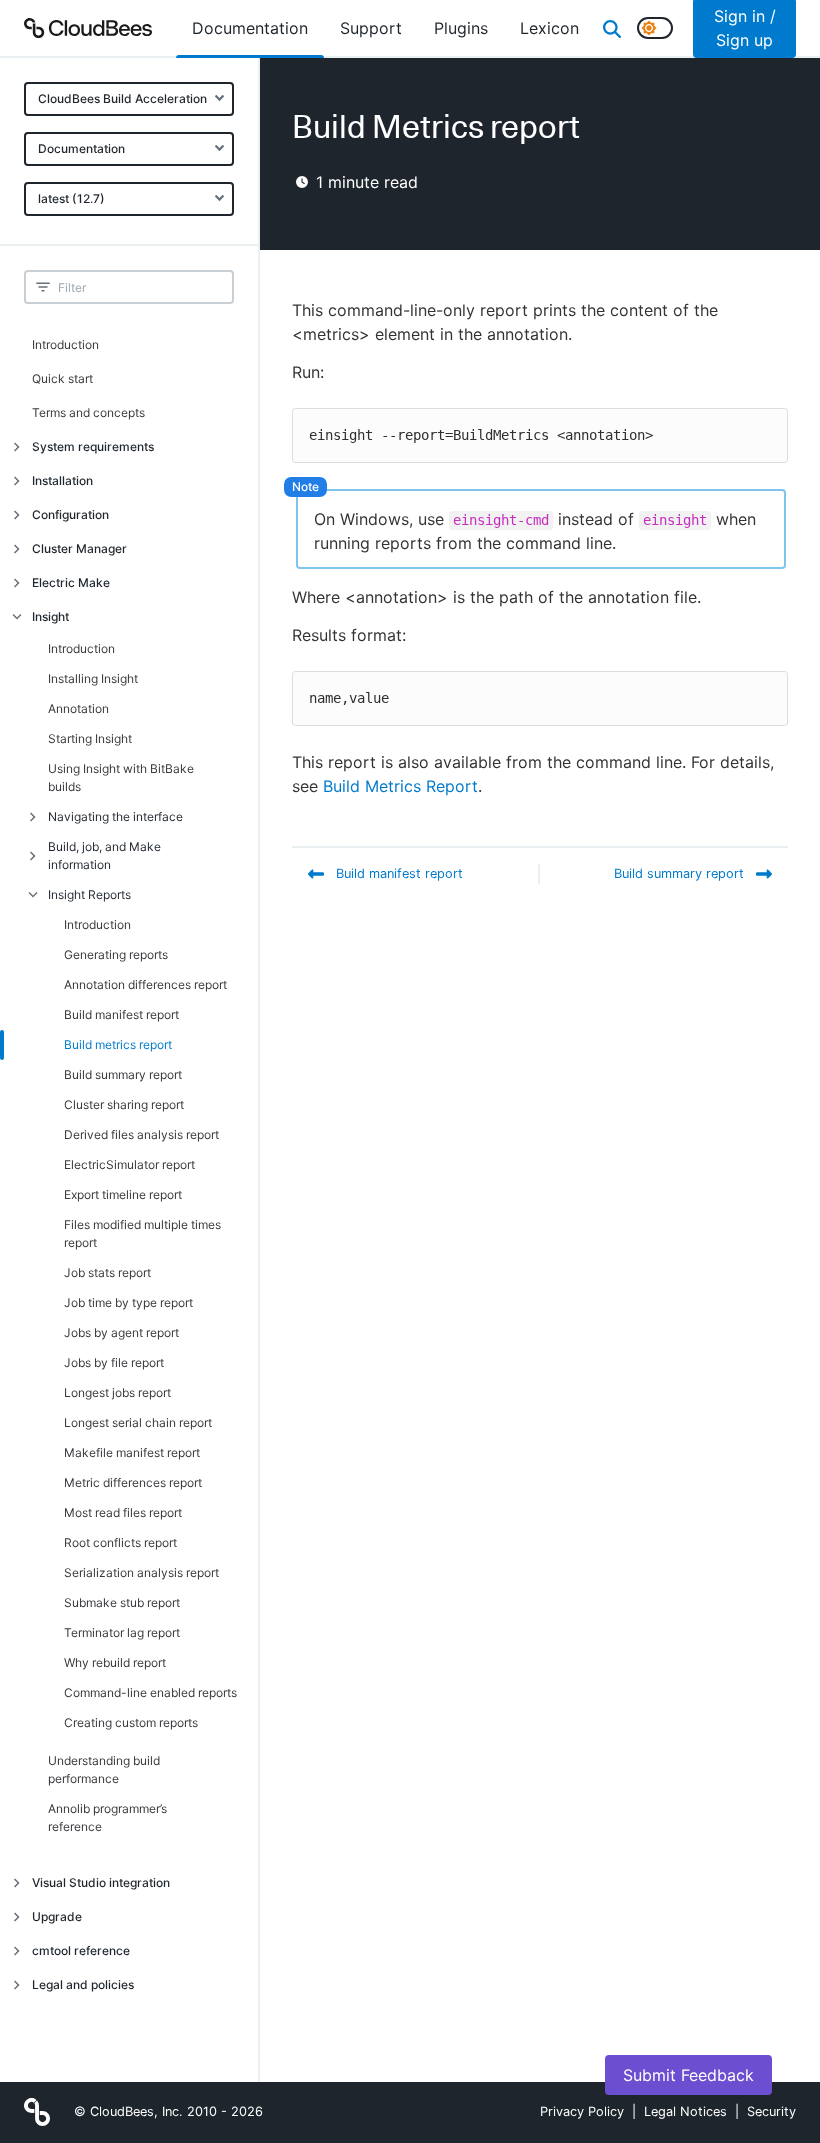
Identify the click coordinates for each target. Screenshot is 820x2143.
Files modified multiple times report (142, 1233)
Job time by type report (128, 1302)
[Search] (612, 28)
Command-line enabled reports (150, 1692)
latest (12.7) (71, 198)
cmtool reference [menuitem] (81, 1950)
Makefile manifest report (132, 1452)
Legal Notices (685, 2111)
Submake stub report (122, 1602)
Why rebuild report (115, 1662)
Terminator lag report (122, 1632)
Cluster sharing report (124, 1104)
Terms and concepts (88, 412)
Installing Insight (93, 678)
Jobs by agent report (121, 1332)
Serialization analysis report (141, 1572)
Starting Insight (90, 738)
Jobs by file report (114, 1362)
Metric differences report (133, 1482)
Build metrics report (118, 1044)
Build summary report (123, 1074)
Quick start (62, 378)
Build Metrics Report (400, 786)
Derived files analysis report (141, 1134)
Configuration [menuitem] (70, 514)
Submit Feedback (688, 2075)
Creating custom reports (131, 1722)
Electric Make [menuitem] (71, 582)
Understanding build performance (104, 1769)
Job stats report (107, 1272)
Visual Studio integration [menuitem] (101, 1882)
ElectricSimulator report (129, 1164)
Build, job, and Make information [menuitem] (104, 855)
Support (371, 28)
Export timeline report (123, 1194)
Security (771, 2111)
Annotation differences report (145, 984)
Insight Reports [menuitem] (89, 894)
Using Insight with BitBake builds (121, 777)
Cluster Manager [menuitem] (79, 548)
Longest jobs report (117, 1392)
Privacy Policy (582, 2111)
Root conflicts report (120, 1542)
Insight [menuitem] (50, 616)
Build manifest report (121, 1014)
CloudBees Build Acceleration (122, 98)
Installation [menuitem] (62, 480)
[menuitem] (250, 28)
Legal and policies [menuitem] (83, 1984)
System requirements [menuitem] (93, 446)
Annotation (78, 708)
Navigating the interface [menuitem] (115, 816)
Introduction (65, 344)
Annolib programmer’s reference (107, 1817)
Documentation (81, 148)
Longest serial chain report (138, 1422)
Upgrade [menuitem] (57, 1916)
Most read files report (123, 1512)
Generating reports (116, 954)
